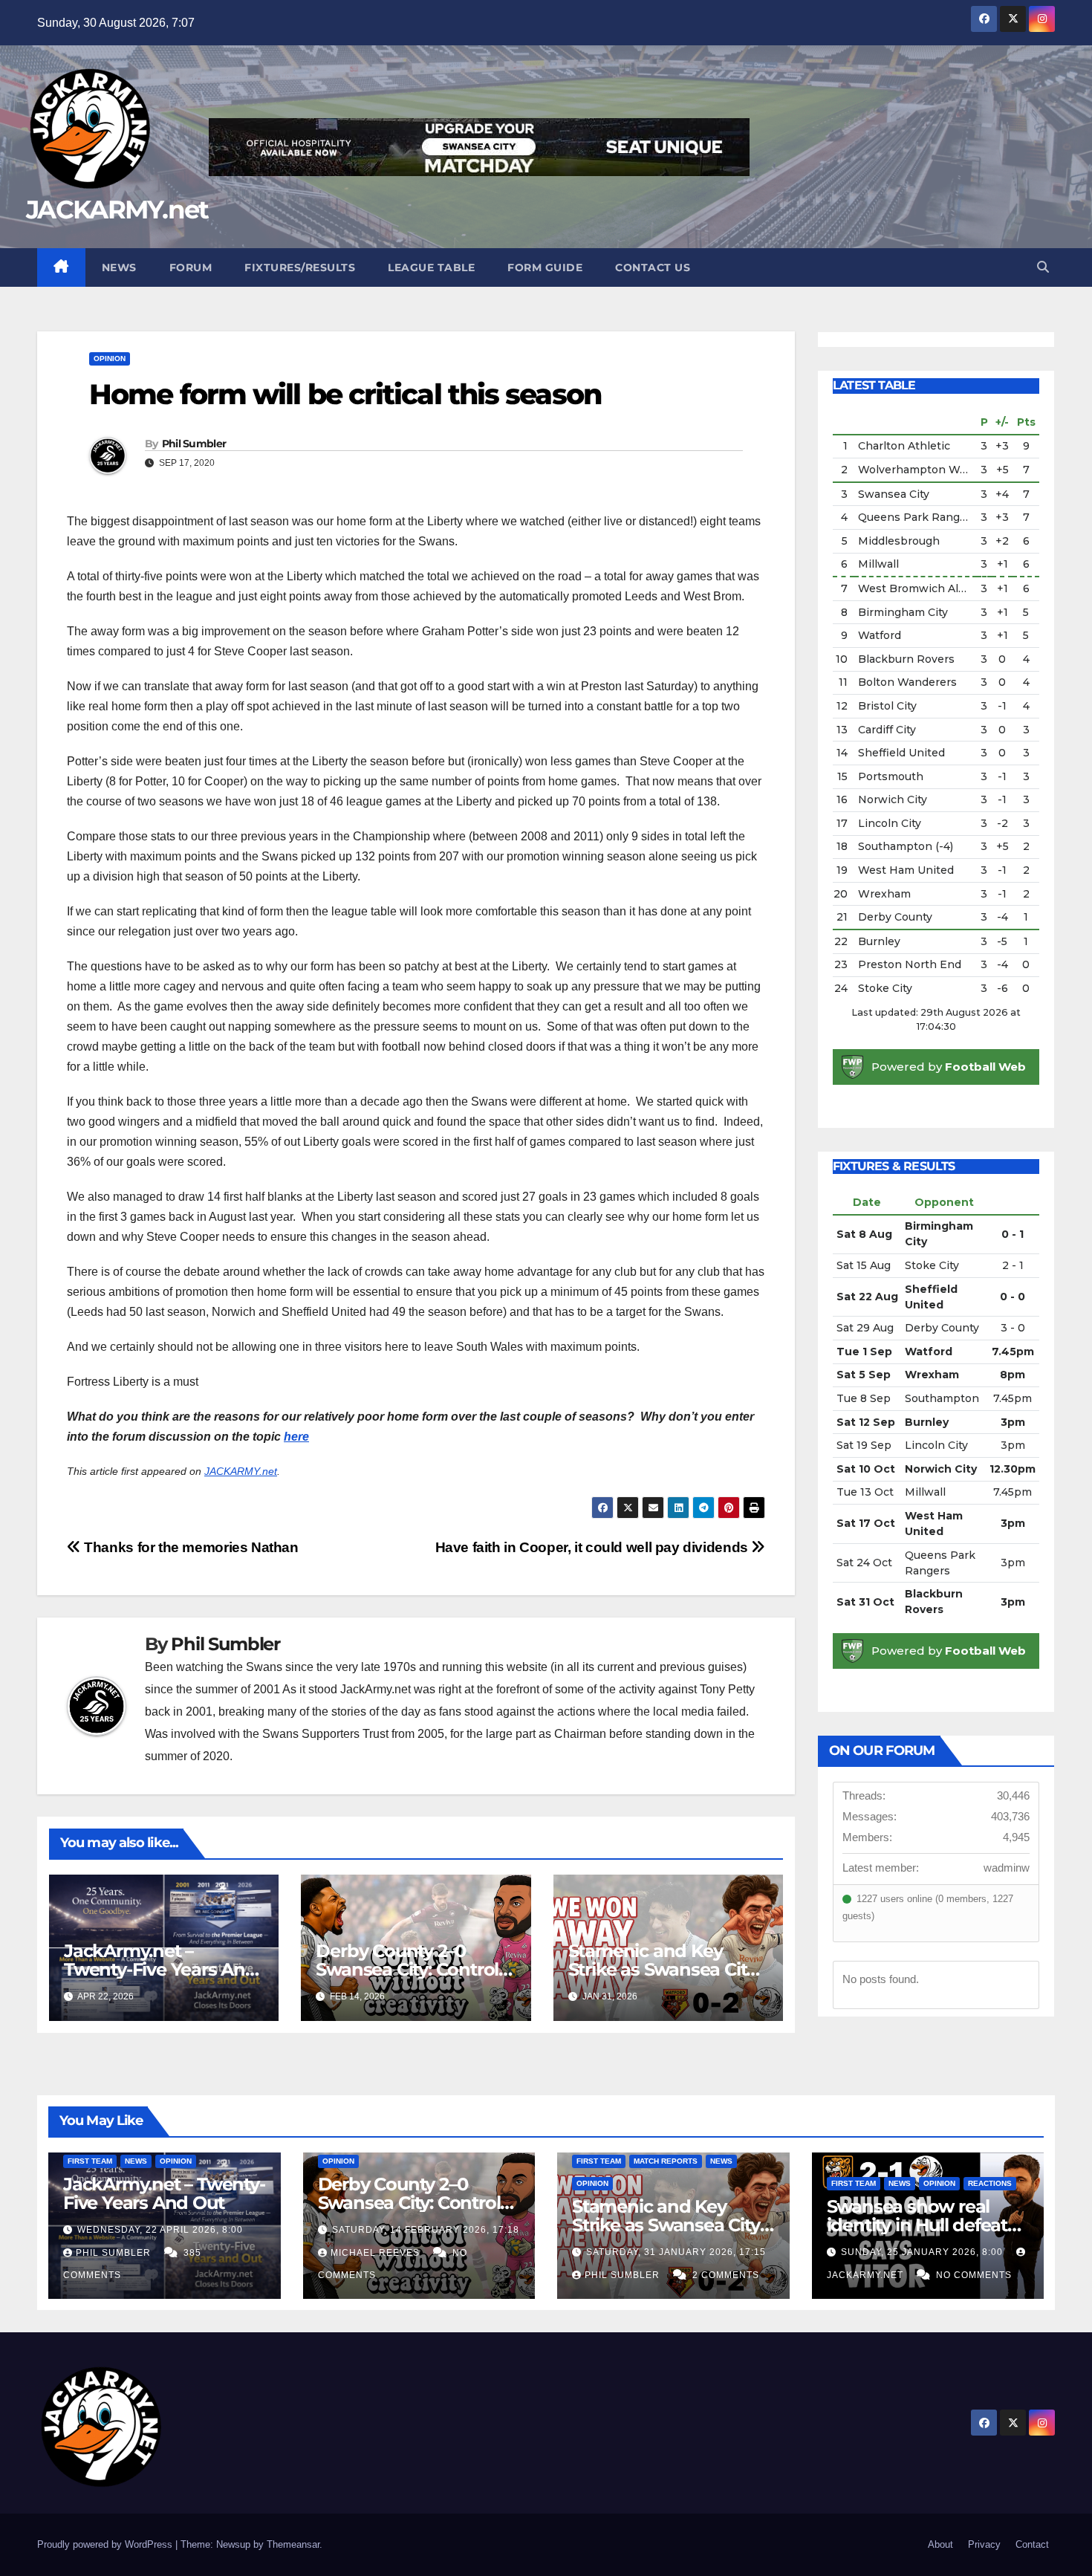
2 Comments (726, 2275)
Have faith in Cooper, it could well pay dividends (594, 1547)
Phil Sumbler (194, 444)
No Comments (974, 2275)
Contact (1032, 2544)
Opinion (110, 359)
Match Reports (666, 2161)
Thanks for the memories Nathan (190, 1547)
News (119, 267)
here (296, 1437)
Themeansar (293, 2544)
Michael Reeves (377, 2253)
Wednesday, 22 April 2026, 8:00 (160, 2230)
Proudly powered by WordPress (106, 2544)
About (940, 2544)
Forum (191, 267)
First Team (90, 2161)
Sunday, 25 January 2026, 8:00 (923, 2252)
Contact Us (653, 267)
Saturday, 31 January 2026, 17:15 (676, 2252)
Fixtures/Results (300, 267)
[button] (1043, 267)
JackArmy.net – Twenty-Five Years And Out (160, 1969)
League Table (431, 267)
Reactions (990, 2183)
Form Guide (545, 267)
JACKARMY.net (117, 210)
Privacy (984, 2544)
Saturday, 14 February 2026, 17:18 (426, 2230)
